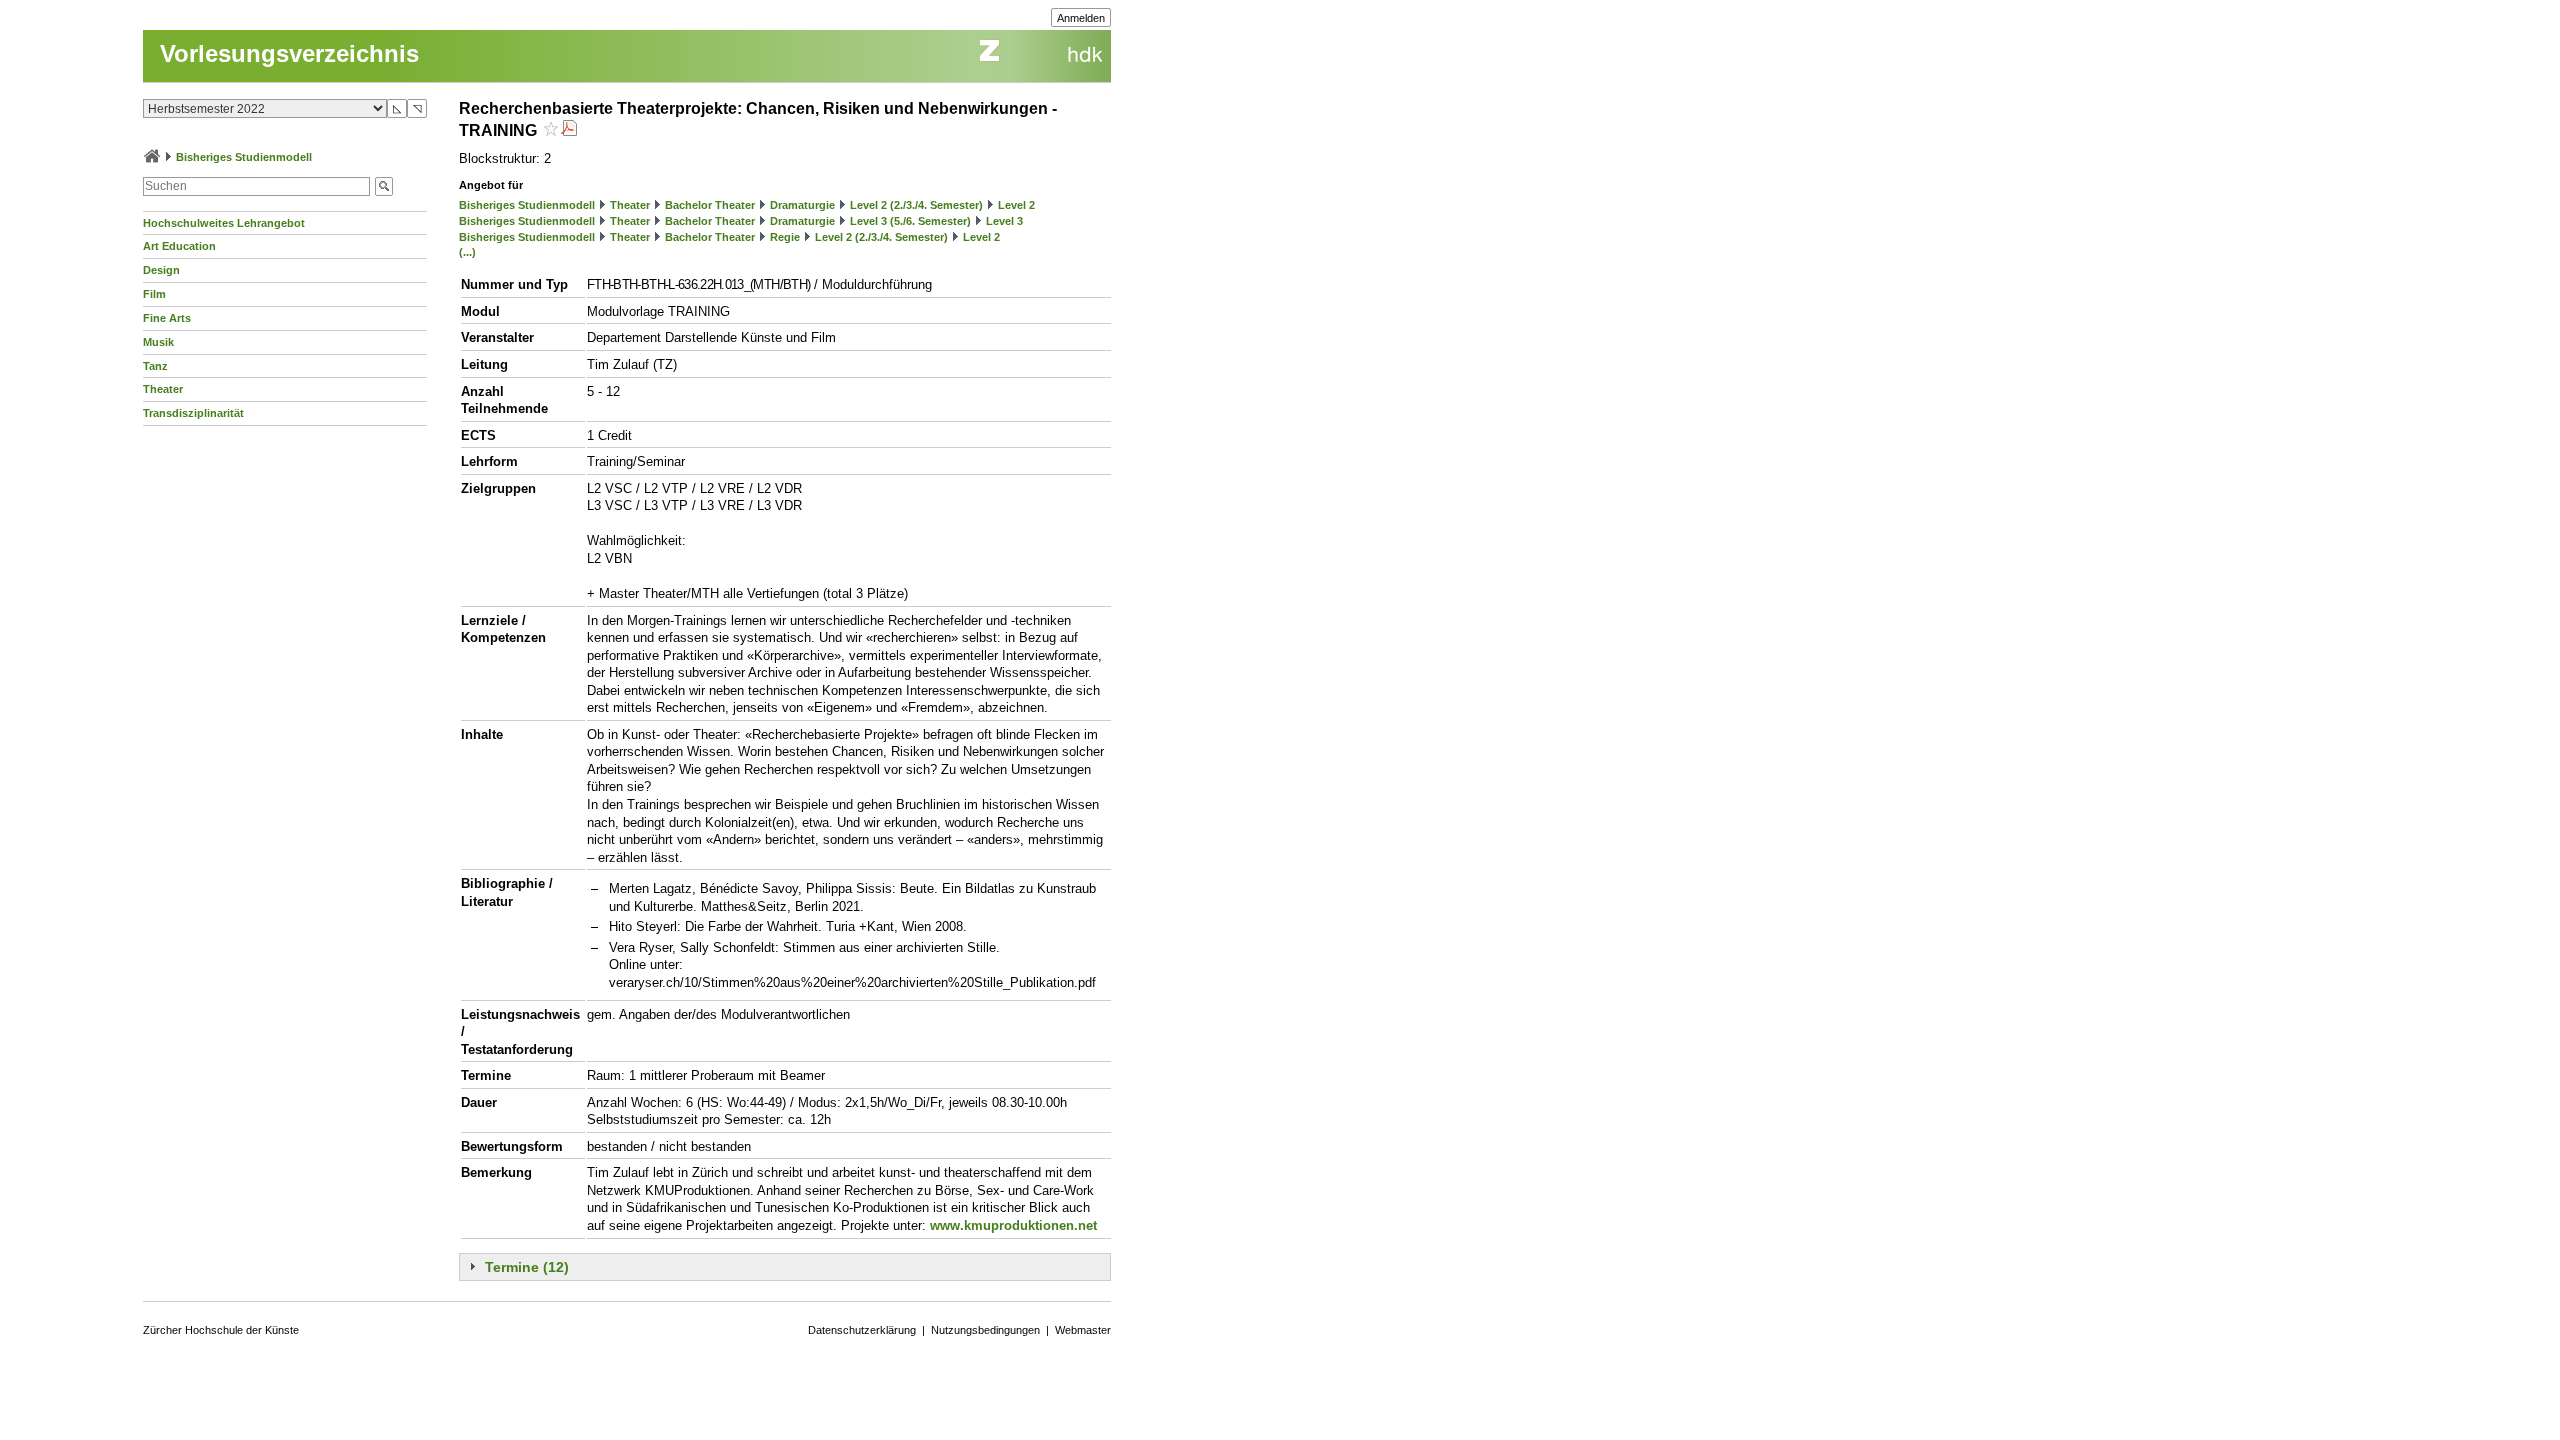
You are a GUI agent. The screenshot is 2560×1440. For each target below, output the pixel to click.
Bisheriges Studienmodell (244, 157)
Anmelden (1081, 18)
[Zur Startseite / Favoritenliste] (152, 157)
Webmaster (1083, 1330)
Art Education (179, 246)
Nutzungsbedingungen (985, 1330)
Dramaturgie (802, 205)
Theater (163, 389)
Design (161, 270)
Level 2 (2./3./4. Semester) (916, 205)
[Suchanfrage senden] (384, 186)
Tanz (155, 366)
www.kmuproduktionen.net (1013, 1225)
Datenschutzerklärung (862, 1330)
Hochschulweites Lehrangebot (224, 223)
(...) (467, 252)
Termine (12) (527, 1267)
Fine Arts (167, 318)
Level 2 (1016, 205)
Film (154, 294)
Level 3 (1004, 221)
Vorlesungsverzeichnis (289, 53)
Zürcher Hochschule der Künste (221, 1330)
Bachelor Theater (710, 205)
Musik (158, 342)
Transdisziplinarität (193, 413)
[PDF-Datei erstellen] (569, 130)
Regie (785, 237)
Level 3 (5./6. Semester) (910, 221)
